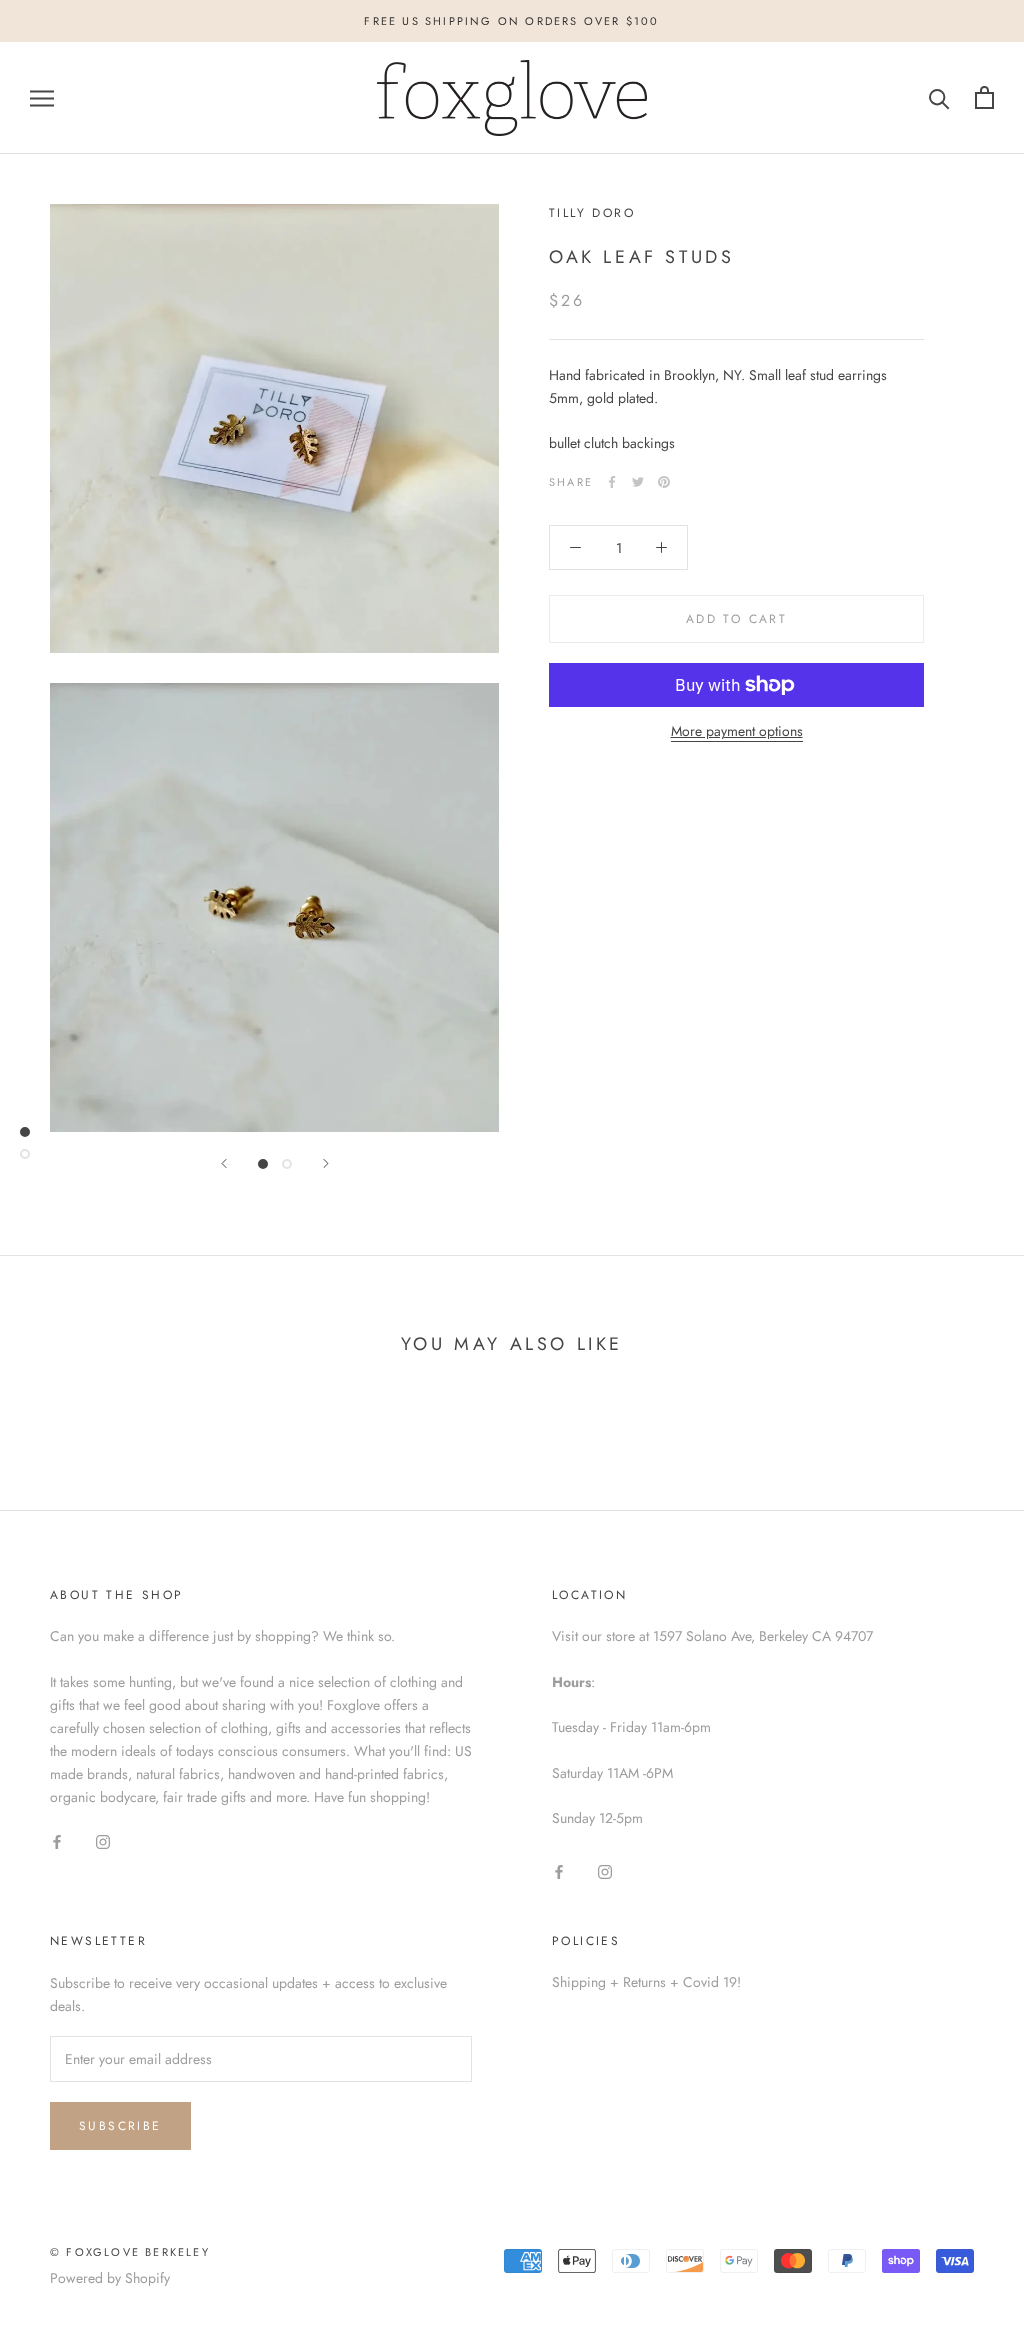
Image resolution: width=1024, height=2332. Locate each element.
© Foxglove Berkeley (130, 2252)
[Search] (939, 97)
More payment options (737, 731)
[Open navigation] (42, 97)
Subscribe (120, 2126)
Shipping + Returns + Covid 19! (646, 1982)
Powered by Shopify (110, 2278)
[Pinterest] (664, 482)
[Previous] (224, 1163)
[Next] (326, 1163)
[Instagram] (103, 1840)
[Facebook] (612, 482)
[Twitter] (638, 482)
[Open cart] (984, 97)
